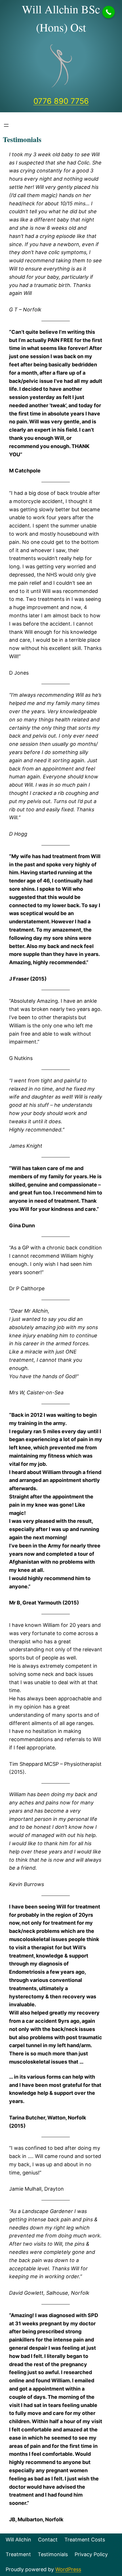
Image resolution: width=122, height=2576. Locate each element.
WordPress (68, 2569)
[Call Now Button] (109, 12)
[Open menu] (6, 125)
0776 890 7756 (61, 101)
